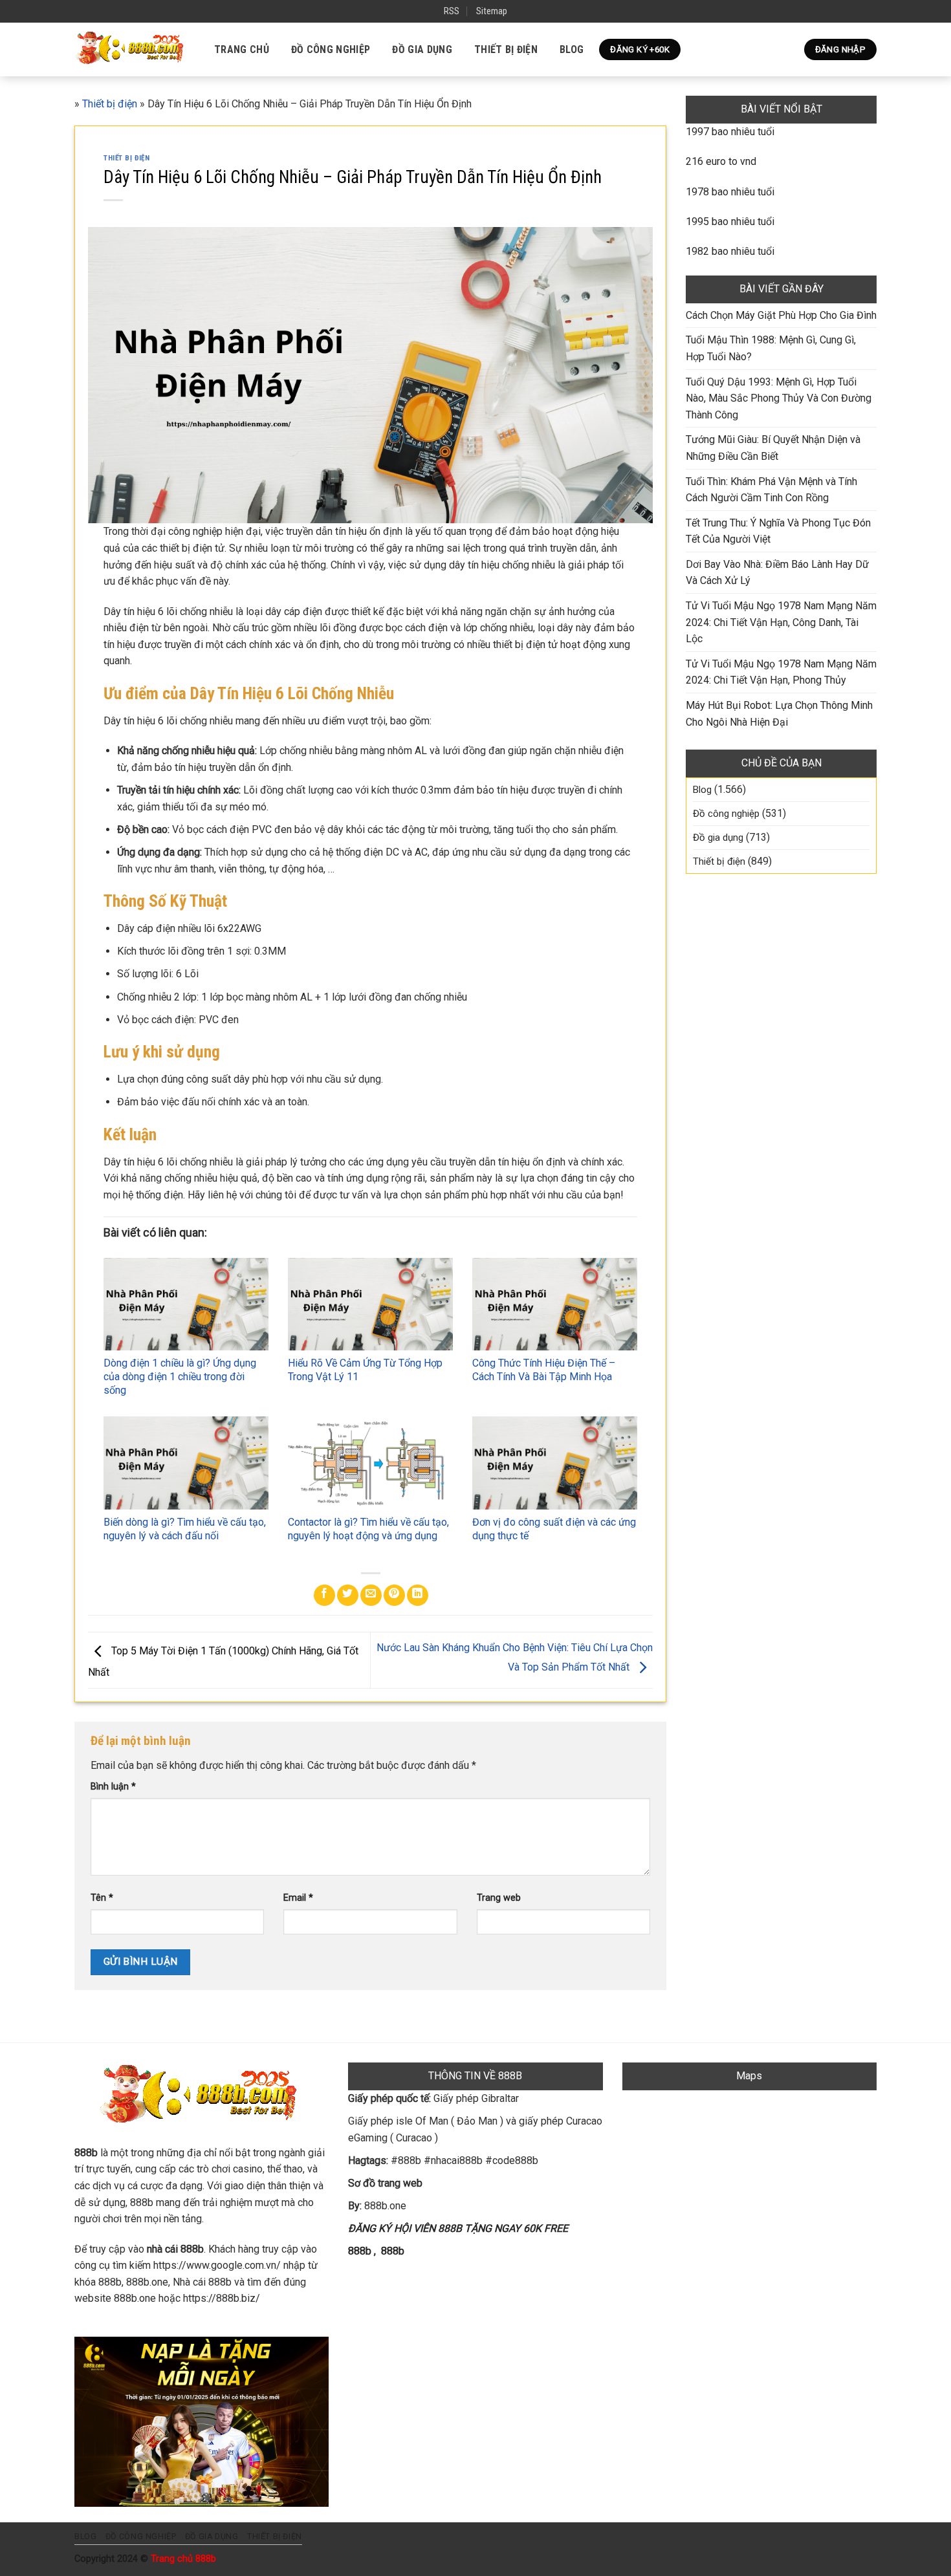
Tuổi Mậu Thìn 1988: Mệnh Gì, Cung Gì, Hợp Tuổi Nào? (771, 348)
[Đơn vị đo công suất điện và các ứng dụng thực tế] (555, 1463)
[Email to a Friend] (371, 1595)
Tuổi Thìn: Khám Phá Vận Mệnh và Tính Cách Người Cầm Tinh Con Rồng (771, 490)
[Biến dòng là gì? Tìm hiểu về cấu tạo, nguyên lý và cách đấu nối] (186, 1463)
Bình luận (113, 1787)
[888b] (131, 49)
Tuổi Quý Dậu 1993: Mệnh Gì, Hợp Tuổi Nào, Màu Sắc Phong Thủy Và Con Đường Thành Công (779, 398)
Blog (572, 49)
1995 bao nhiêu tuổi (730, 222)
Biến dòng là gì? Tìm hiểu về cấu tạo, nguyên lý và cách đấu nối (185, 1529)
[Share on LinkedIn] (418, 1595)
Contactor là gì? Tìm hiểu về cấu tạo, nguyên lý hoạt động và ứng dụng (368, 1529)
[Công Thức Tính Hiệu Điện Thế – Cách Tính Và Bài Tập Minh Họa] (555, 1304)
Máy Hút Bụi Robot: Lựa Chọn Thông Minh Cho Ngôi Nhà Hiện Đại (779, 714)
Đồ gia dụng (422, 49)
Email (298, 1898)
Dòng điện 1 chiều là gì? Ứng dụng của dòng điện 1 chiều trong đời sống (180, 1377)
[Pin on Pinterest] (394, 1595)
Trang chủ (242, 49)
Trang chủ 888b (183, 2559)
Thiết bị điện (506, 49)
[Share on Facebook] (324, 1595)
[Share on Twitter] (348, 1595)
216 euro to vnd (721, 161)
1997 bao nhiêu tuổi (730, 132)
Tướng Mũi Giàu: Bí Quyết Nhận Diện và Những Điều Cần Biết (773, 448)
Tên (102, 1898)
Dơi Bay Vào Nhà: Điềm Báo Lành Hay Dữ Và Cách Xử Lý (777, 573)
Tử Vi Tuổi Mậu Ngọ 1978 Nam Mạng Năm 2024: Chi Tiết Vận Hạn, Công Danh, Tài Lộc (781, 622)
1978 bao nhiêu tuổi (730, 192)
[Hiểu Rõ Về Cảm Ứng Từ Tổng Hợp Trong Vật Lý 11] (370, 1304)
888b (360, 2251)
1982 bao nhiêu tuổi (730, 251)
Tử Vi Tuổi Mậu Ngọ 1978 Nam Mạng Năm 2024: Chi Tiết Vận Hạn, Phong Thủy (781, 672)
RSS (452, 11)
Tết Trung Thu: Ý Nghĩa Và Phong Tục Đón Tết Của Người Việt (778, 531)
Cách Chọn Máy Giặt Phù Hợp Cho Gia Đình (781, 315)
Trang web (499, 1898)
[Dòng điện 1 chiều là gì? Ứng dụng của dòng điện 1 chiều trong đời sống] (186, 1304)
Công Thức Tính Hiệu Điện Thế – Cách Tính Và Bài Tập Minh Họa (544, 1370)
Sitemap (492, 11)
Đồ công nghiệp (331, 49)
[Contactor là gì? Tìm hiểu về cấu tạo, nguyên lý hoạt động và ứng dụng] (370, 1463)
